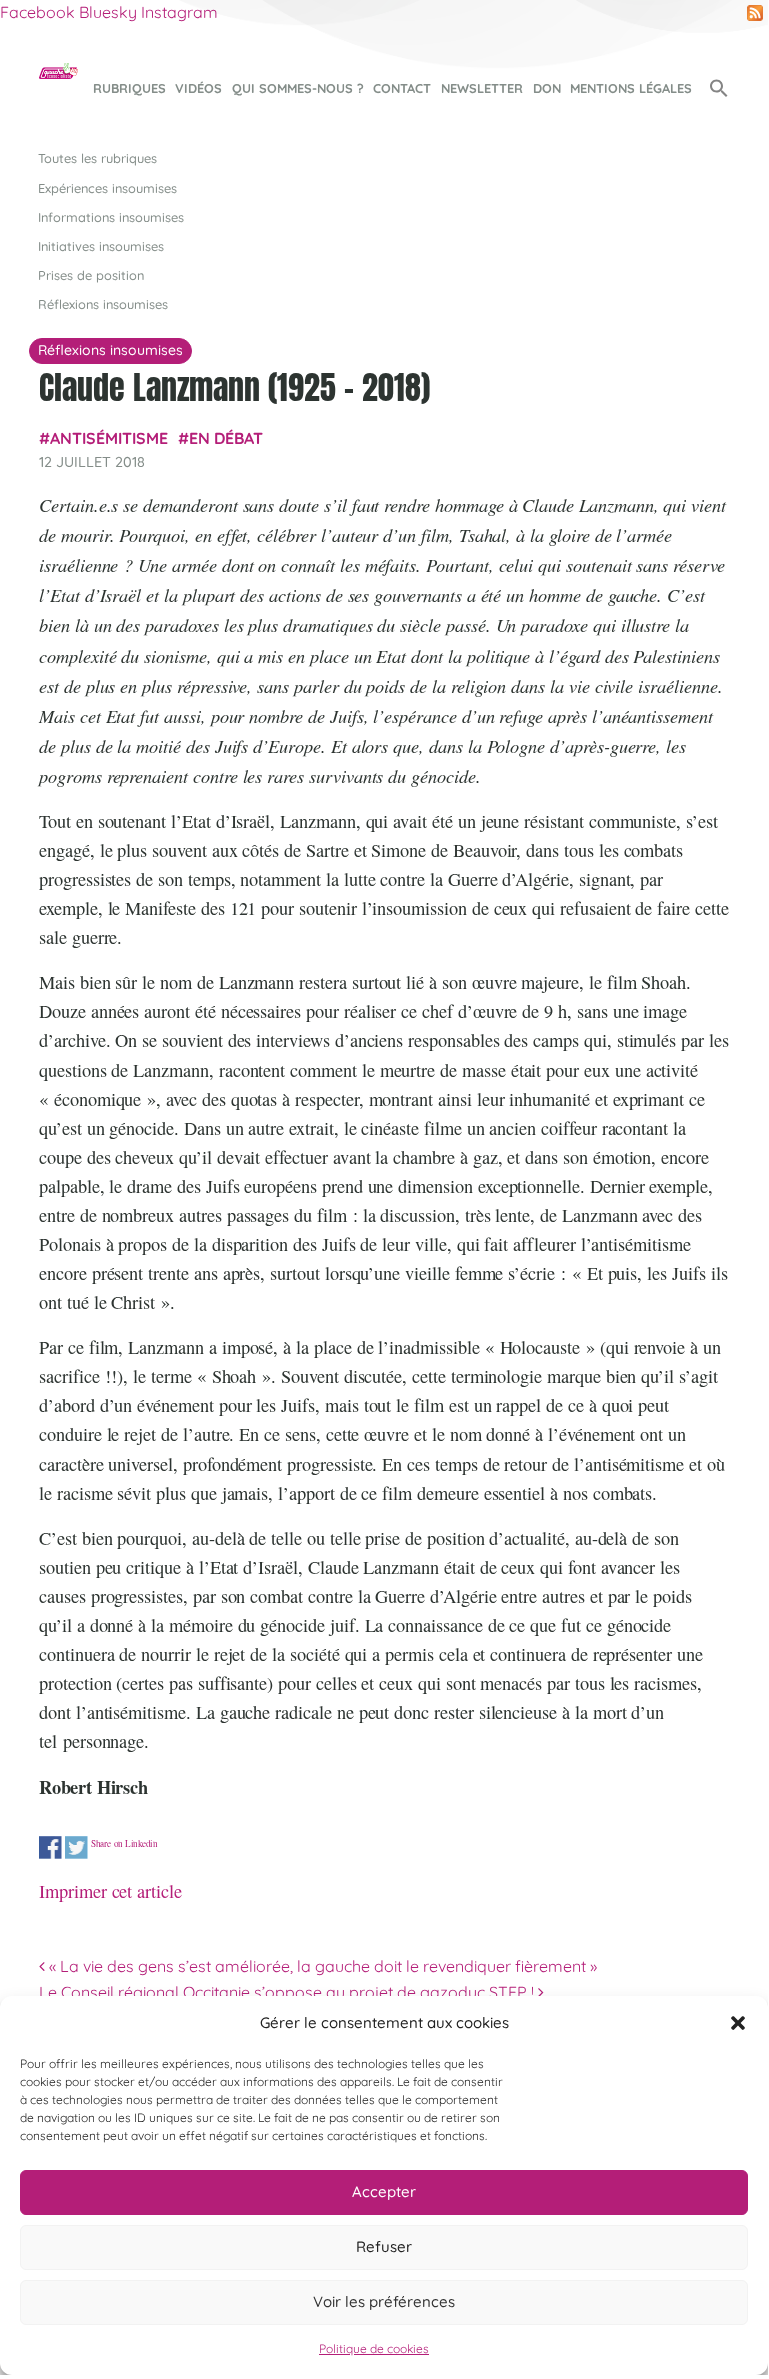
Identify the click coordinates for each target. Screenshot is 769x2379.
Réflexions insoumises (103, 304)
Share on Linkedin (124, 1844)
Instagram (179, 12)
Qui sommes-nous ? (298, 88)
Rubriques (129, 88)
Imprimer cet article (110, 1891)
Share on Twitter (76, 1848)
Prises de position (91, 275)
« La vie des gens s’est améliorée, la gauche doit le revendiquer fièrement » (321, 1966)
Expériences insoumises (107, 188)
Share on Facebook (50, 1848)
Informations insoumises (111, 217)
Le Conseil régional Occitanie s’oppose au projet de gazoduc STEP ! (288, 1992)
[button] (738, 2023)
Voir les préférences (384, 2301)
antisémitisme (109, 438)
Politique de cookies (374, 2348)
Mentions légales (631, 88)
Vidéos (198, 88)
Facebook (37, 12)
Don (547, 88)
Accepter (384, 2191)
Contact (402, 88)
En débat (226, 438)
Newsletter (482, 88)
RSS (755, 13)
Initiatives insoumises (101, 246)
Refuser (384, 2246)
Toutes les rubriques (97, 158)
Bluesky (108, 12)
